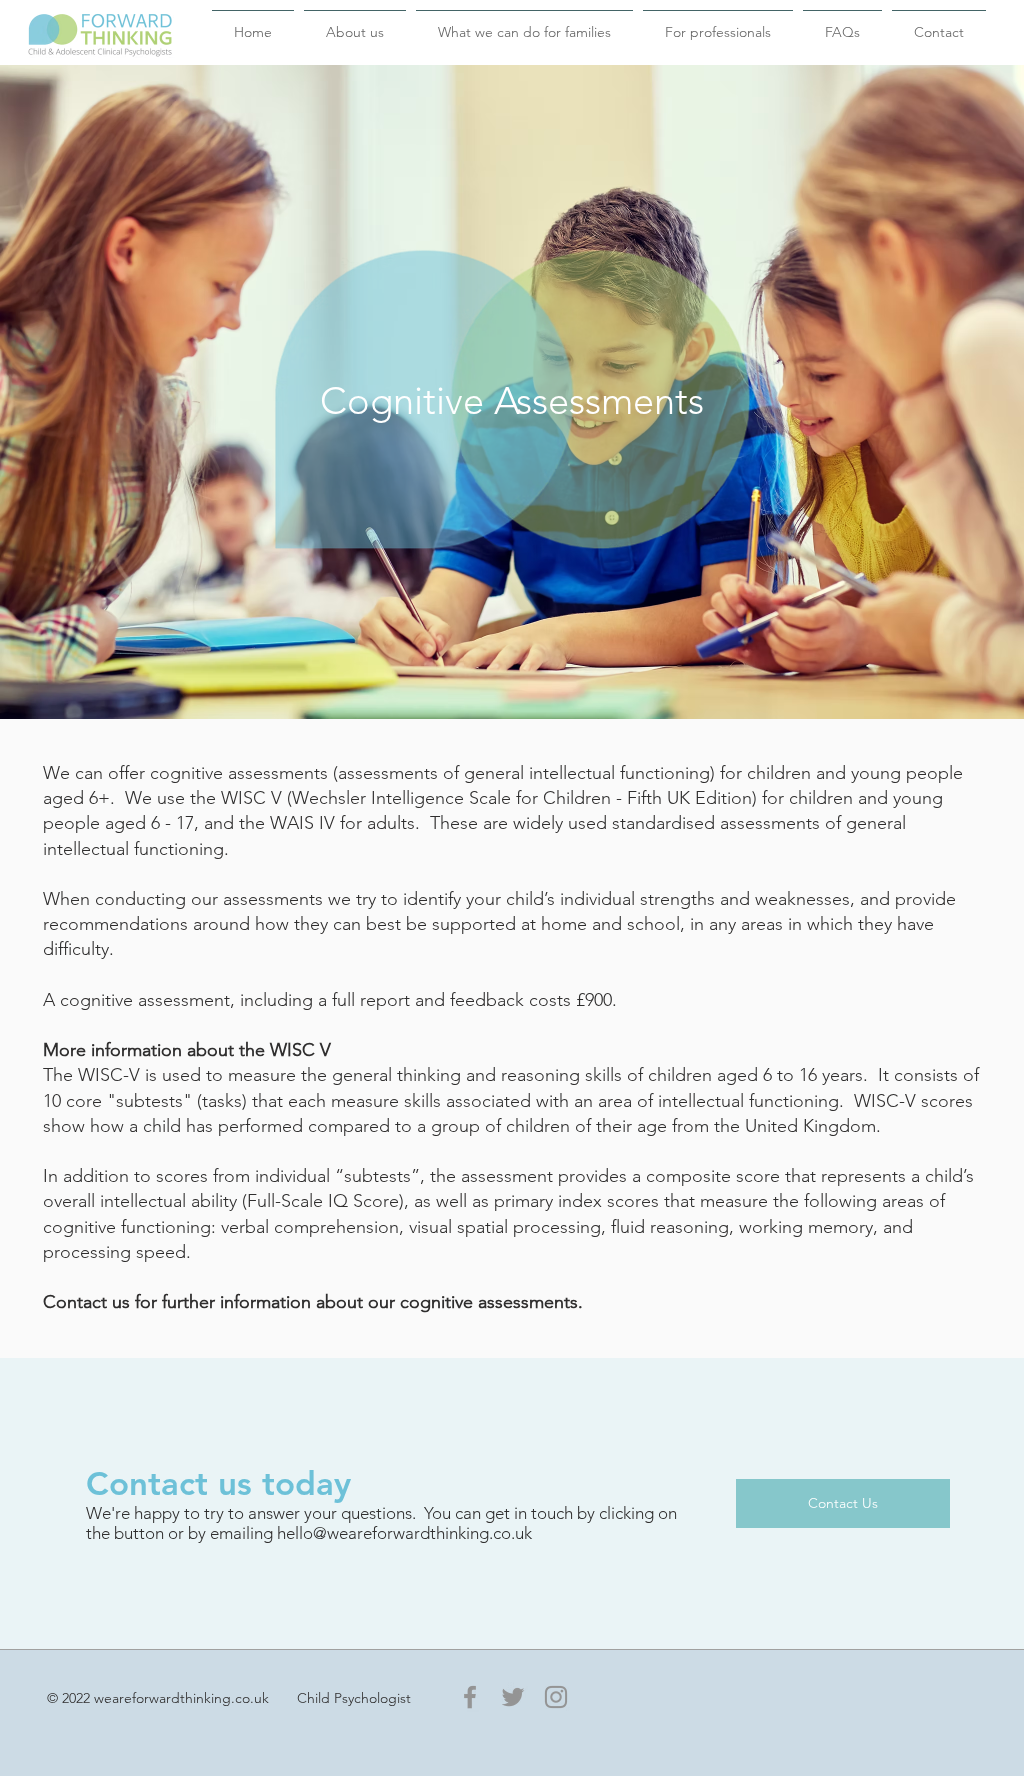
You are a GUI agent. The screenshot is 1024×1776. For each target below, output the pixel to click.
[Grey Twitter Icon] (513, 1697)
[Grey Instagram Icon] (556, 1697)
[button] (355, 23)
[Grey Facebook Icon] (470, 1697)
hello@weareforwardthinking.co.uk (404, 1533)
